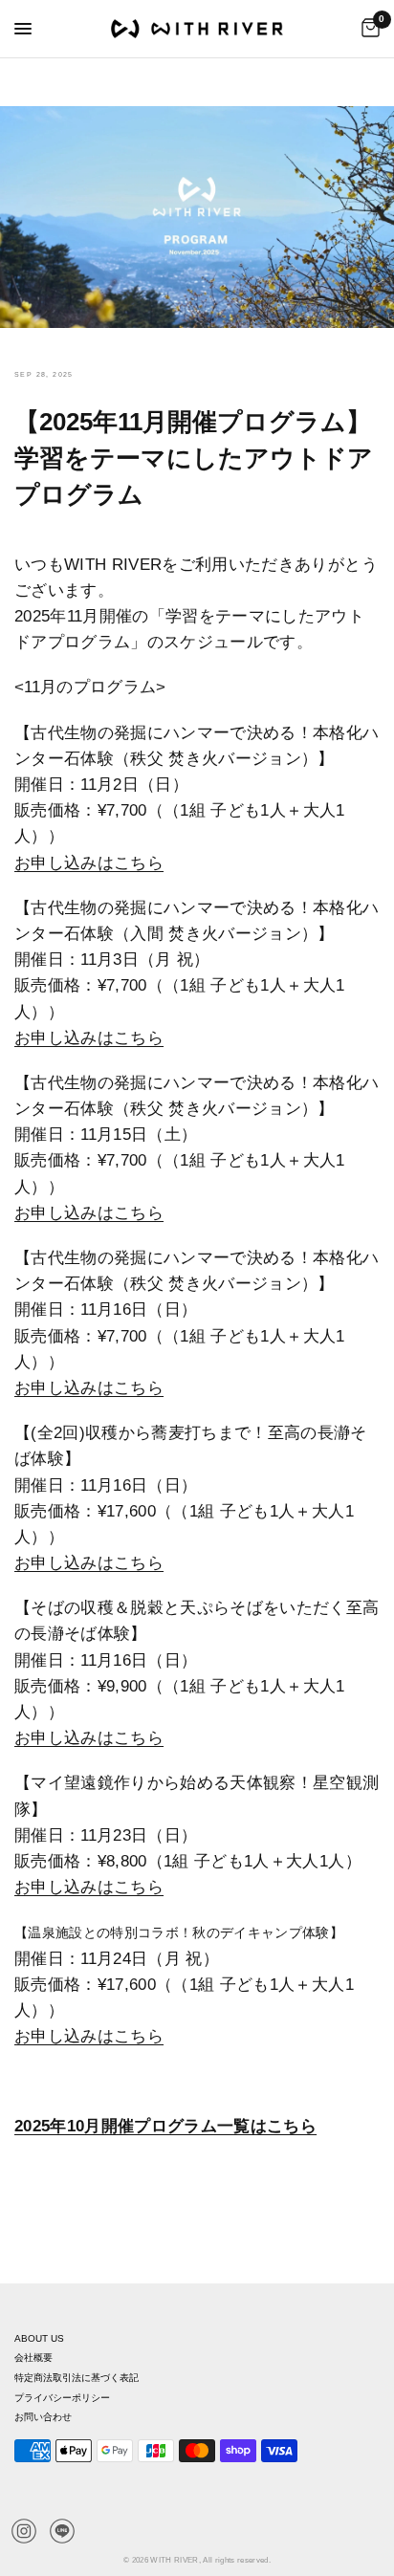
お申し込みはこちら (89, 1887)
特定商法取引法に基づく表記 (77, 2378)
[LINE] (62, 2531)
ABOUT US (39, 2338)
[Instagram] (24, 2531)
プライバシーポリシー (62, 2398)
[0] (367, 29)
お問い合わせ (43, 2417)
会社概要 (33, 2358)
